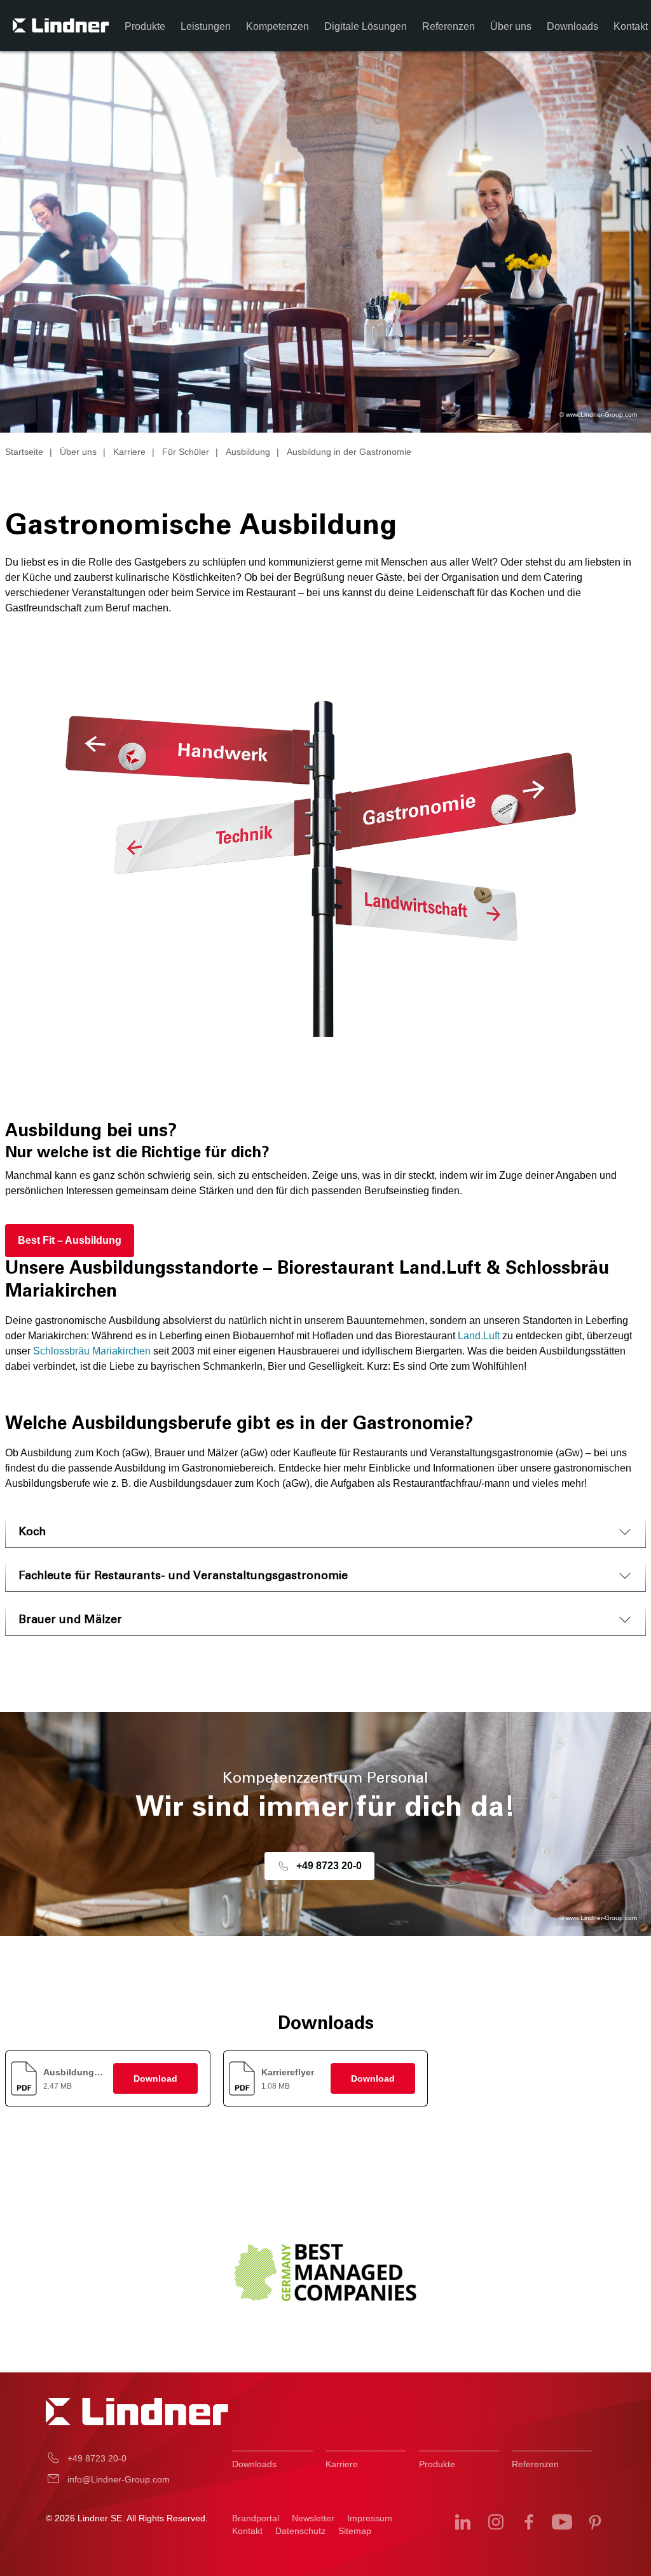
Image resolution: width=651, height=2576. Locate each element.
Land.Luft (479, 1336)
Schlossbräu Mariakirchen (92, 1351)
